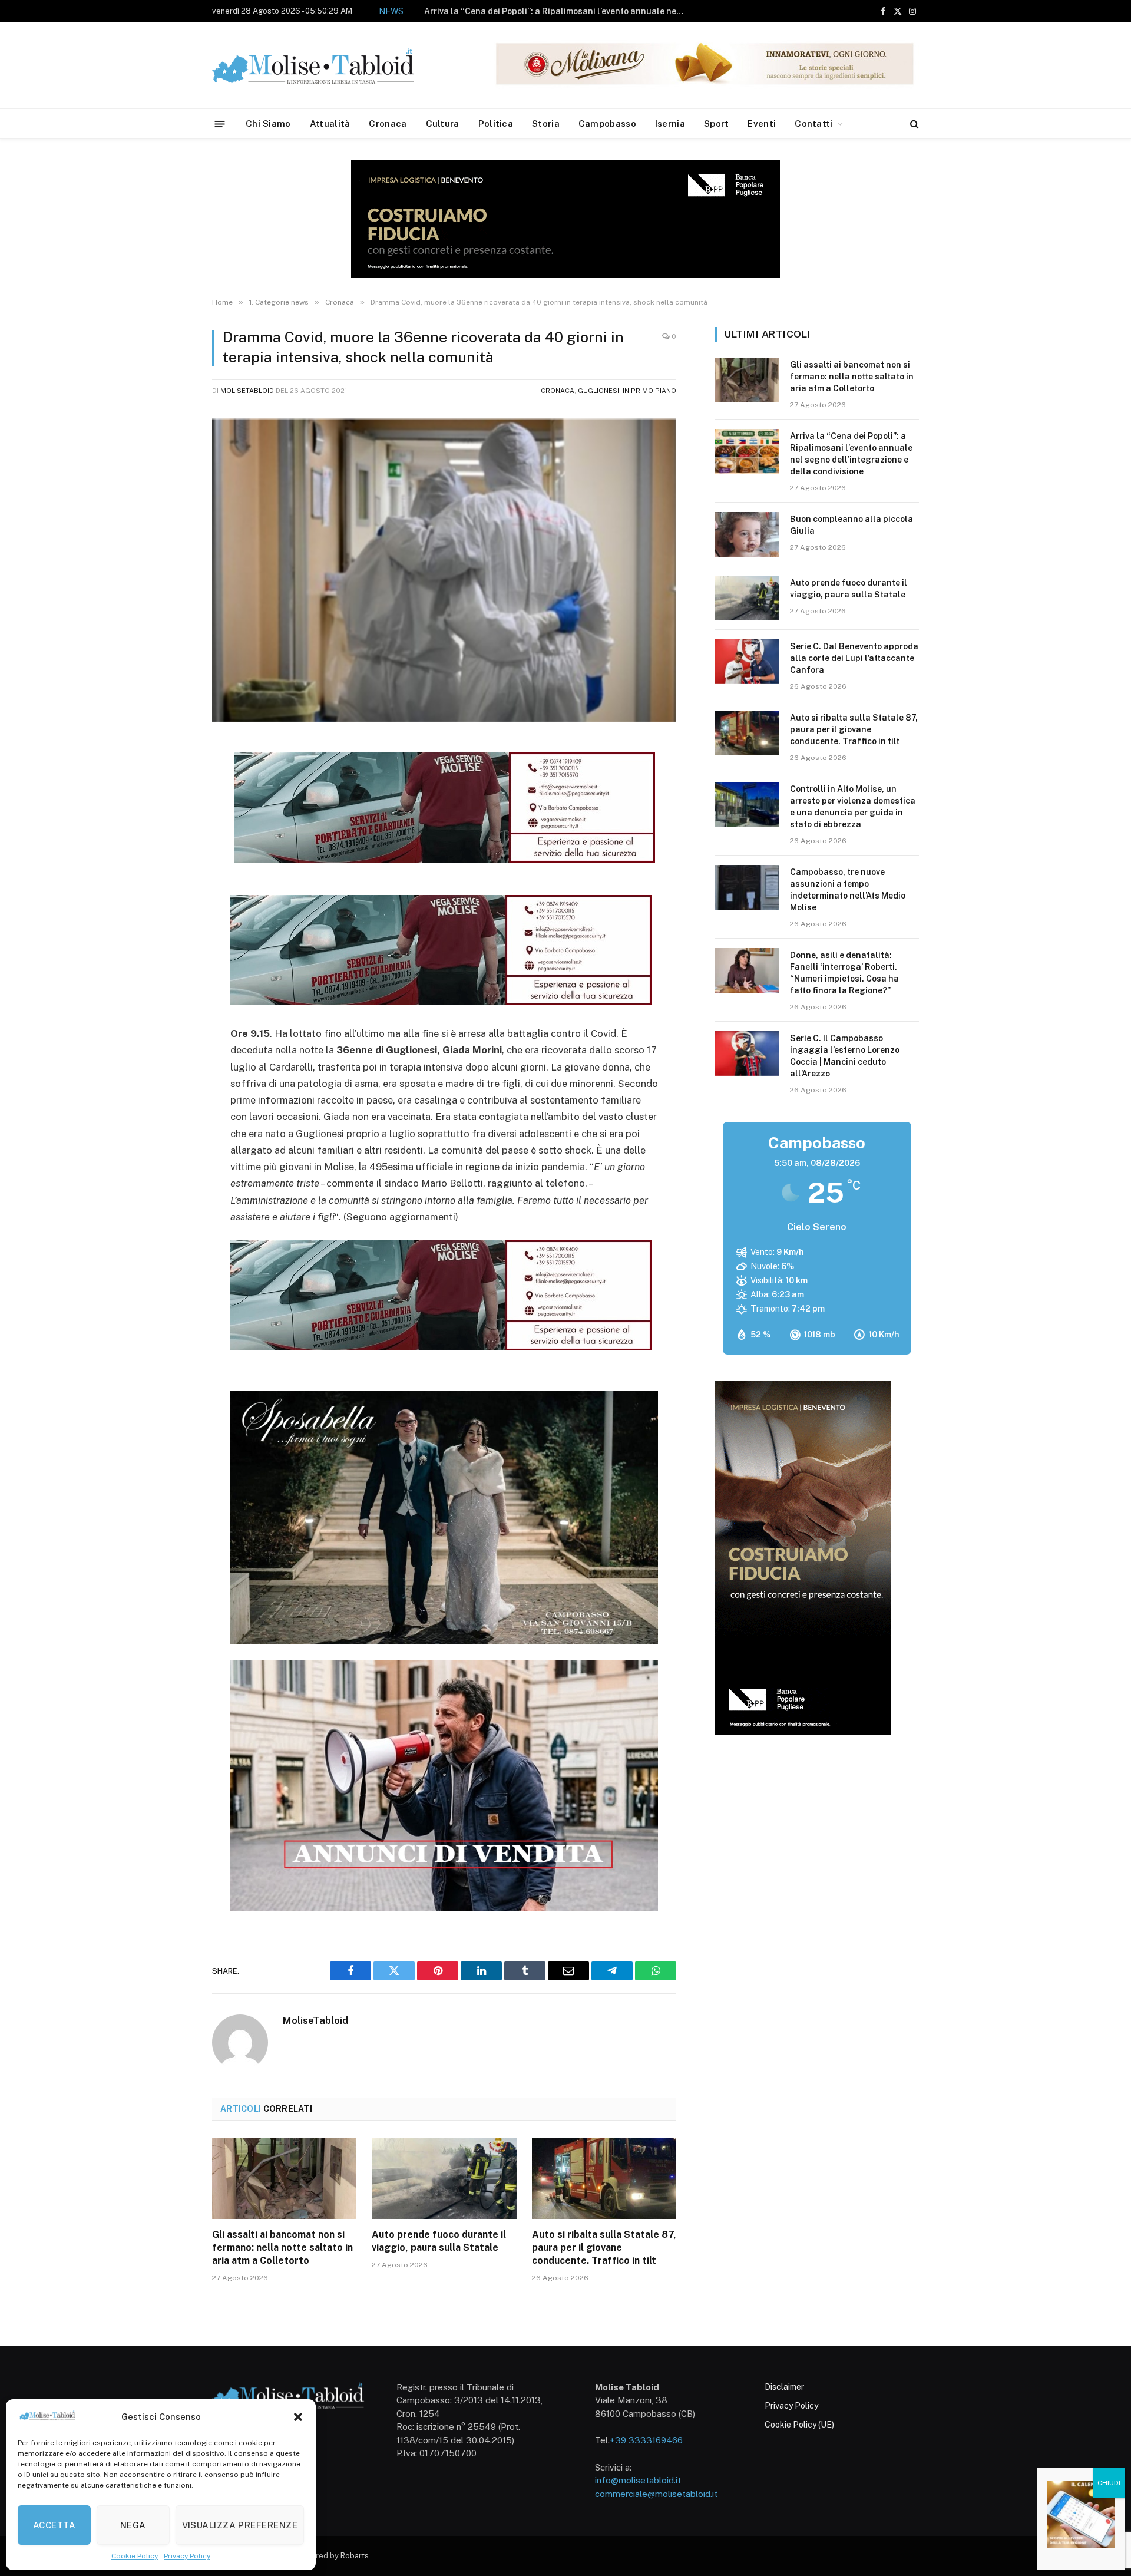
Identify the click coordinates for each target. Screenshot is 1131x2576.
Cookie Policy (135, 2556)
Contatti (813, 123)
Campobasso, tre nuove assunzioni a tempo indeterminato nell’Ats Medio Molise (848, 890)
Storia (546, 123)
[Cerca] (913, 124)
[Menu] (220, 123)
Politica (496, 123)
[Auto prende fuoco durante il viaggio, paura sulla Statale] (444, 2178)
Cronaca (388, 123)
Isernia (670, 123)
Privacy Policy (187, 2556)
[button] (298, 2417)
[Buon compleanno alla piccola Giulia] (747, 534)
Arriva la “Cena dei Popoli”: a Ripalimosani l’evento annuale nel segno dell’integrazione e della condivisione (851, 454)
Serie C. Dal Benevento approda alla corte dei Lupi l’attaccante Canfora (854, 658)
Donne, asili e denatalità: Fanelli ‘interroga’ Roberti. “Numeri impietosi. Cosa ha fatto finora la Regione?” (844, 973)
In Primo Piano (649, 391)
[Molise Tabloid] (330, 66)
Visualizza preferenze (240, 2525)
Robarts (355, 2556)
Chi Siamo (268, 123)
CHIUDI (1109, 2483)
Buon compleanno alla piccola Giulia (586, 11)
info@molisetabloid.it (638, 2480)
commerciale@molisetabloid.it (656, 2494)
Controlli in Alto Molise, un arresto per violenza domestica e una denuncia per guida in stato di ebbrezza (853, 807)
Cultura (443, 123)
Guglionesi (598, 391)
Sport (717, 123)
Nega (133, 2525)
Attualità (330, 123)
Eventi (762, 123)
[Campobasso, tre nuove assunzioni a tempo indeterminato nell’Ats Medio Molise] (747, 887)
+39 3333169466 (646, 2440)
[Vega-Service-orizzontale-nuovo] (441, 1002)
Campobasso (607, 123)
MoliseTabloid (247, 391)
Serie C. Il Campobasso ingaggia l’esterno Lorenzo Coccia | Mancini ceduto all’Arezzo (845, 1056)
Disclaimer (784, 2387)
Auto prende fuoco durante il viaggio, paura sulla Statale (439, 2241)
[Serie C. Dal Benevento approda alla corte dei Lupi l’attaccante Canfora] (747, 662)
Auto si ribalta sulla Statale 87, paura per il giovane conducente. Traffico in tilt (604, 2248)
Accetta (54, 2525)
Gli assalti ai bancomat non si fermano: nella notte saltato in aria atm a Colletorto (282, 2248)
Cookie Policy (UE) (799, 2425)
